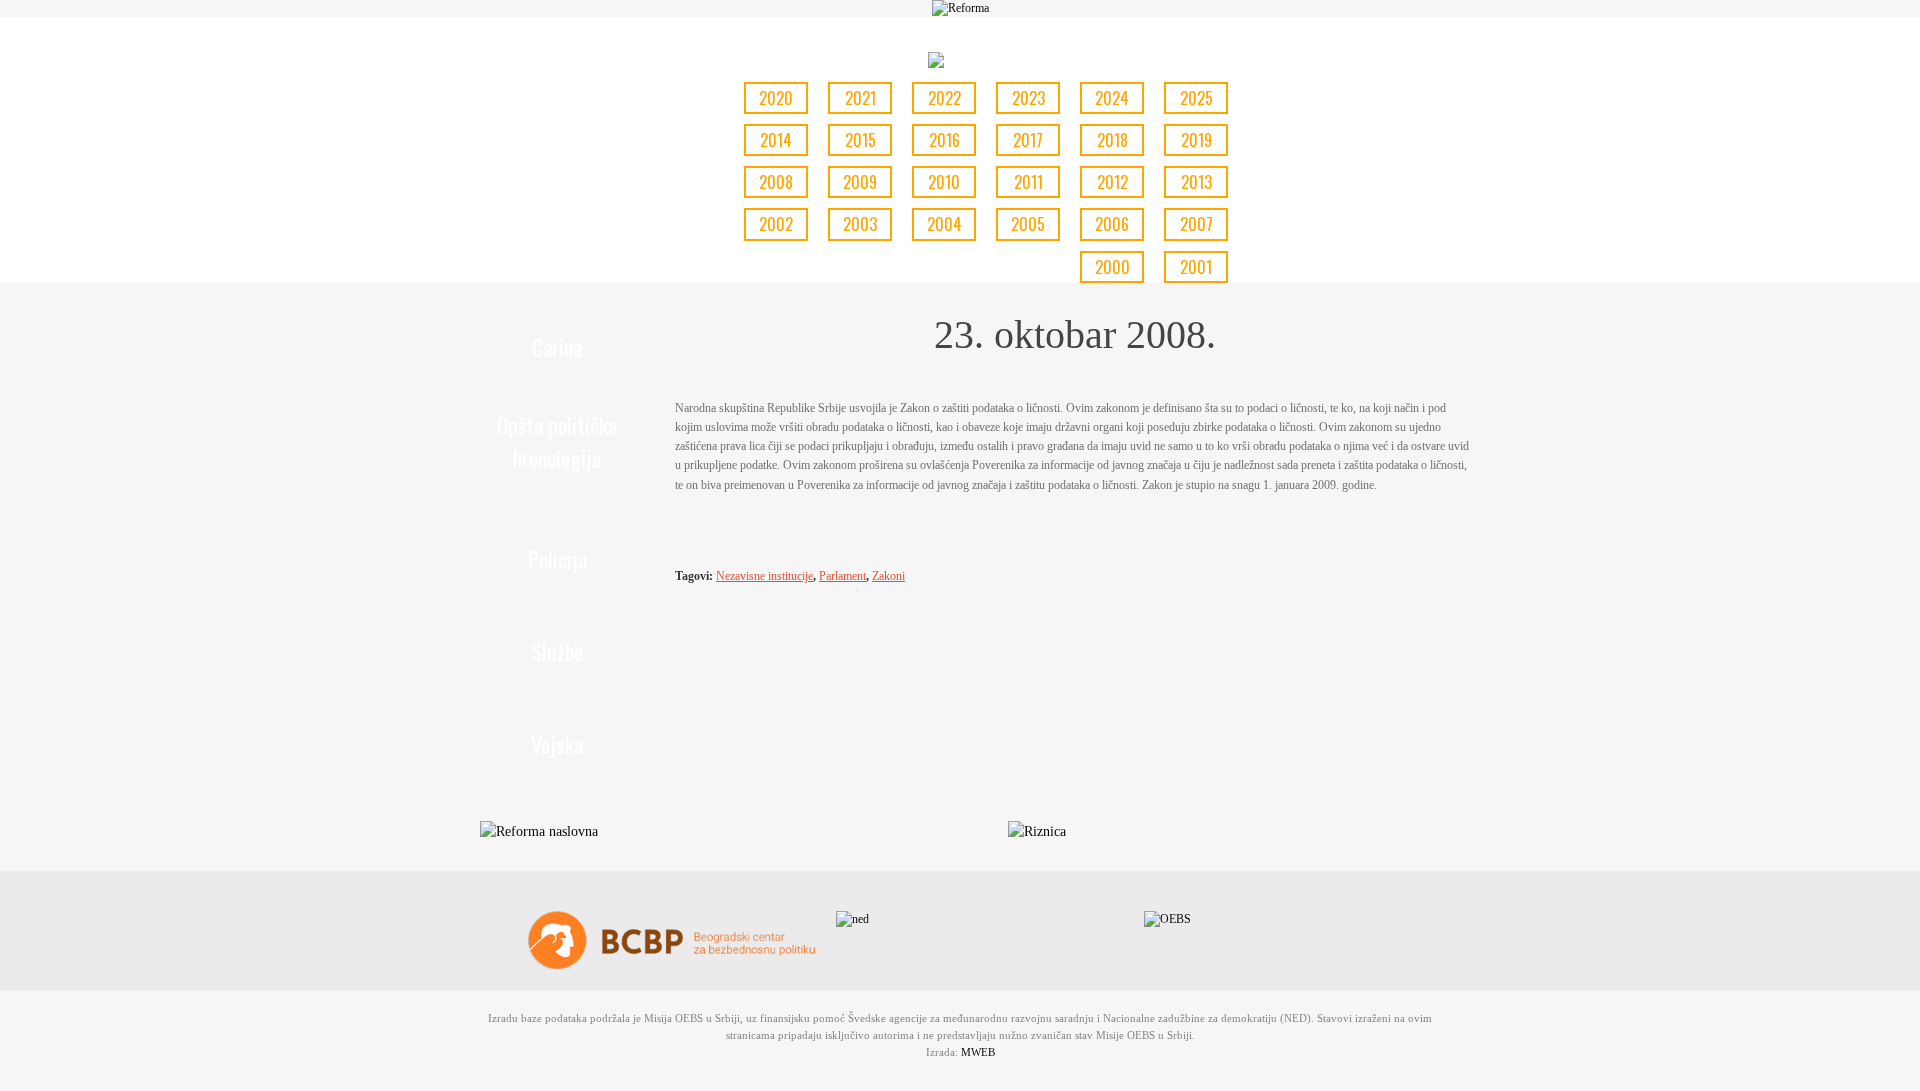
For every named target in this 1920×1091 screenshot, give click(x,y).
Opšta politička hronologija (557, 441)
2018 (1112, 140)
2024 (1112, 98)
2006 (1112, 224)
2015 (860, 140)
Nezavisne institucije (764, 576)
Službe (557, 651)
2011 (1028, 182)
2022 (944, 98)
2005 (1028, 224)
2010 (944, 182)
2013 (1196, 182)
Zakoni (888, 576)
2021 (860, 98)
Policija (557, 559)
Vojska (557, 744)
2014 (776, 140)
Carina (557, 347)
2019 (1196, 140)
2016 (944, 140)
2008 (776, 182)
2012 (1112, 182)
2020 (776, 98)
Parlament (842, 576)
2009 (860, 182)
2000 (1112, 267)
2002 (776, 224)
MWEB (978, 1052)
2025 (1196, 98)
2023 (1028, 98)
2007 (1196, 224)
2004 (944, 224)
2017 (1028, 140)
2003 (860, 224)
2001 (1196, 267)
